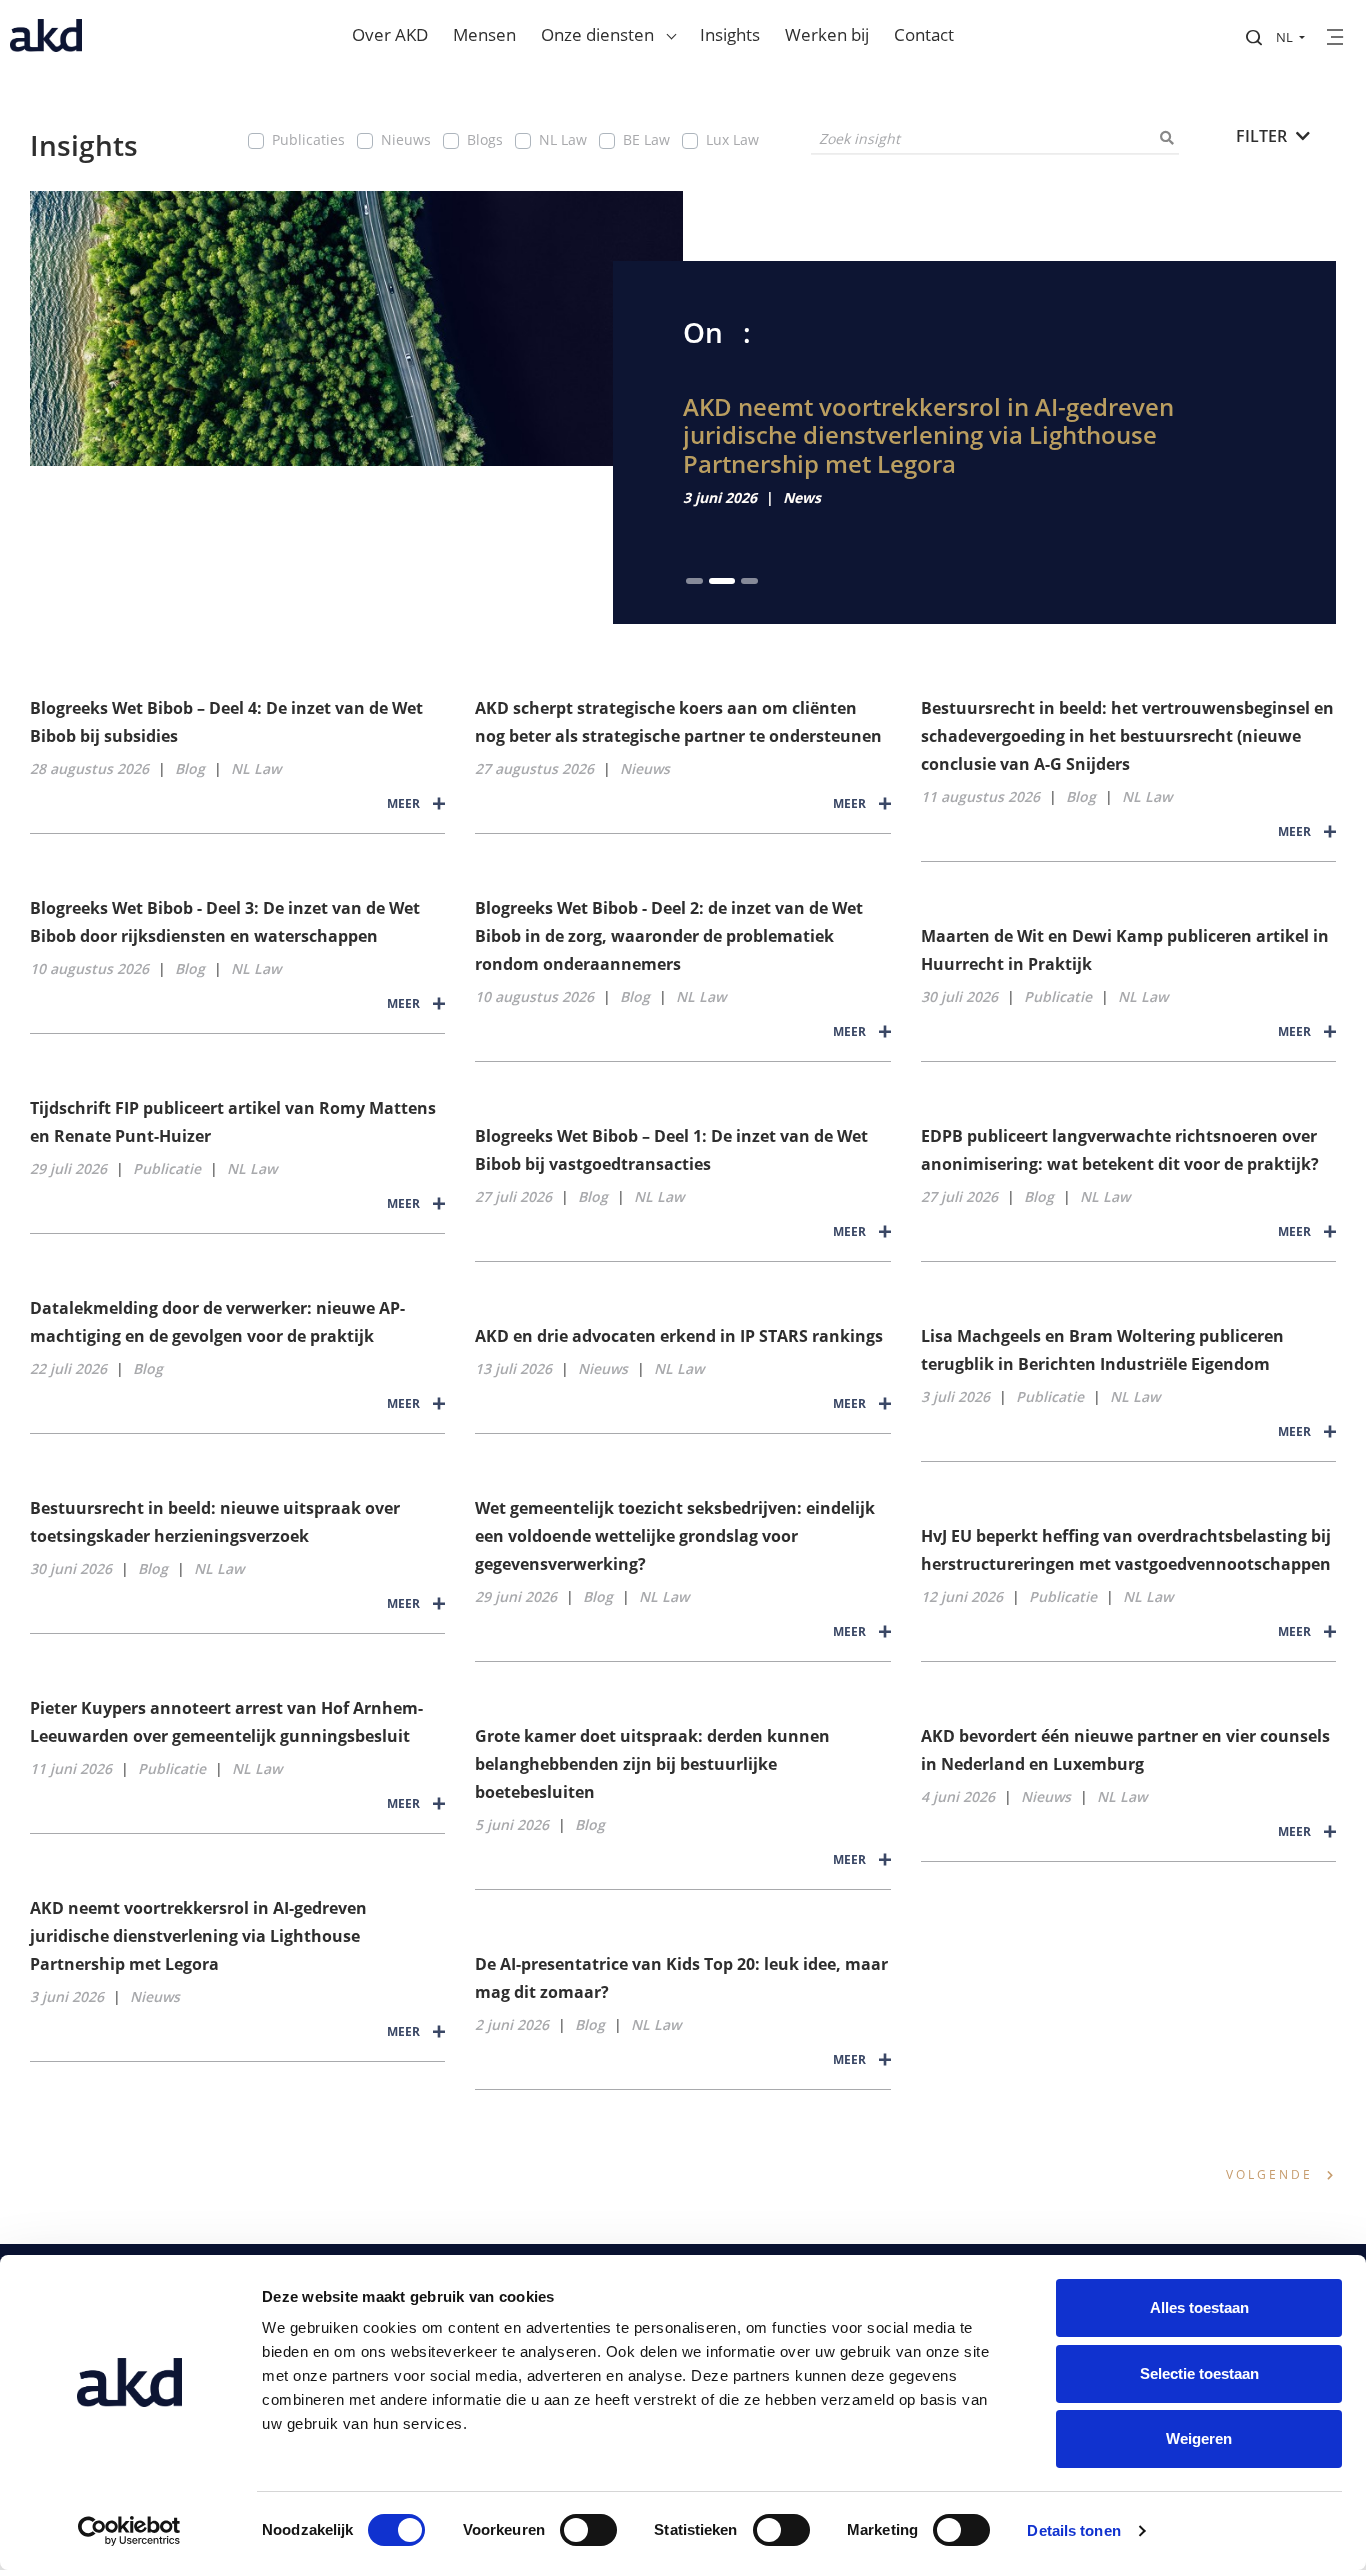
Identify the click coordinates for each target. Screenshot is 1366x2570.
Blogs (485, 139)
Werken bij (827, 34)
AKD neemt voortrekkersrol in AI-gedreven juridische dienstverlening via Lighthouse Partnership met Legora (928, 435)
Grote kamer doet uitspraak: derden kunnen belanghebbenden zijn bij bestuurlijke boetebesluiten (652, 1764)
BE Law (646, 139)
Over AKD (390, 34)
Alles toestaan (1199, 2307)
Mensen (484, 34)
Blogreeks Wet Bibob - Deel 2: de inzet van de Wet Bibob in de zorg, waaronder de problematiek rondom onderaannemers (669, 936)
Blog (190, 768)
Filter (1263, 136)
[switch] (588, 2530)
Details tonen (1073, 2530)
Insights (730, 34)
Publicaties (308, 139)
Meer (405, 803)
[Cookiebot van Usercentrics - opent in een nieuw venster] (129, 2531)
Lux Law (732, 139)
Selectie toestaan (1199, 2373)
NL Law (563, 139)
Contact (924, 34)
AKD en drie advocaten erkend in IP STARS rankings (679, 1336)
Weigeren (1199, 2438)
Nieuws (406, 139)
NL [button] (1286, 37)
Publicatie (1058, 996)
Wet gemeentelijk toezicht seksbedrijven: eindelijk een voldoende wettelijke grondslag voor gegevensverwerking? (675, 1536)
